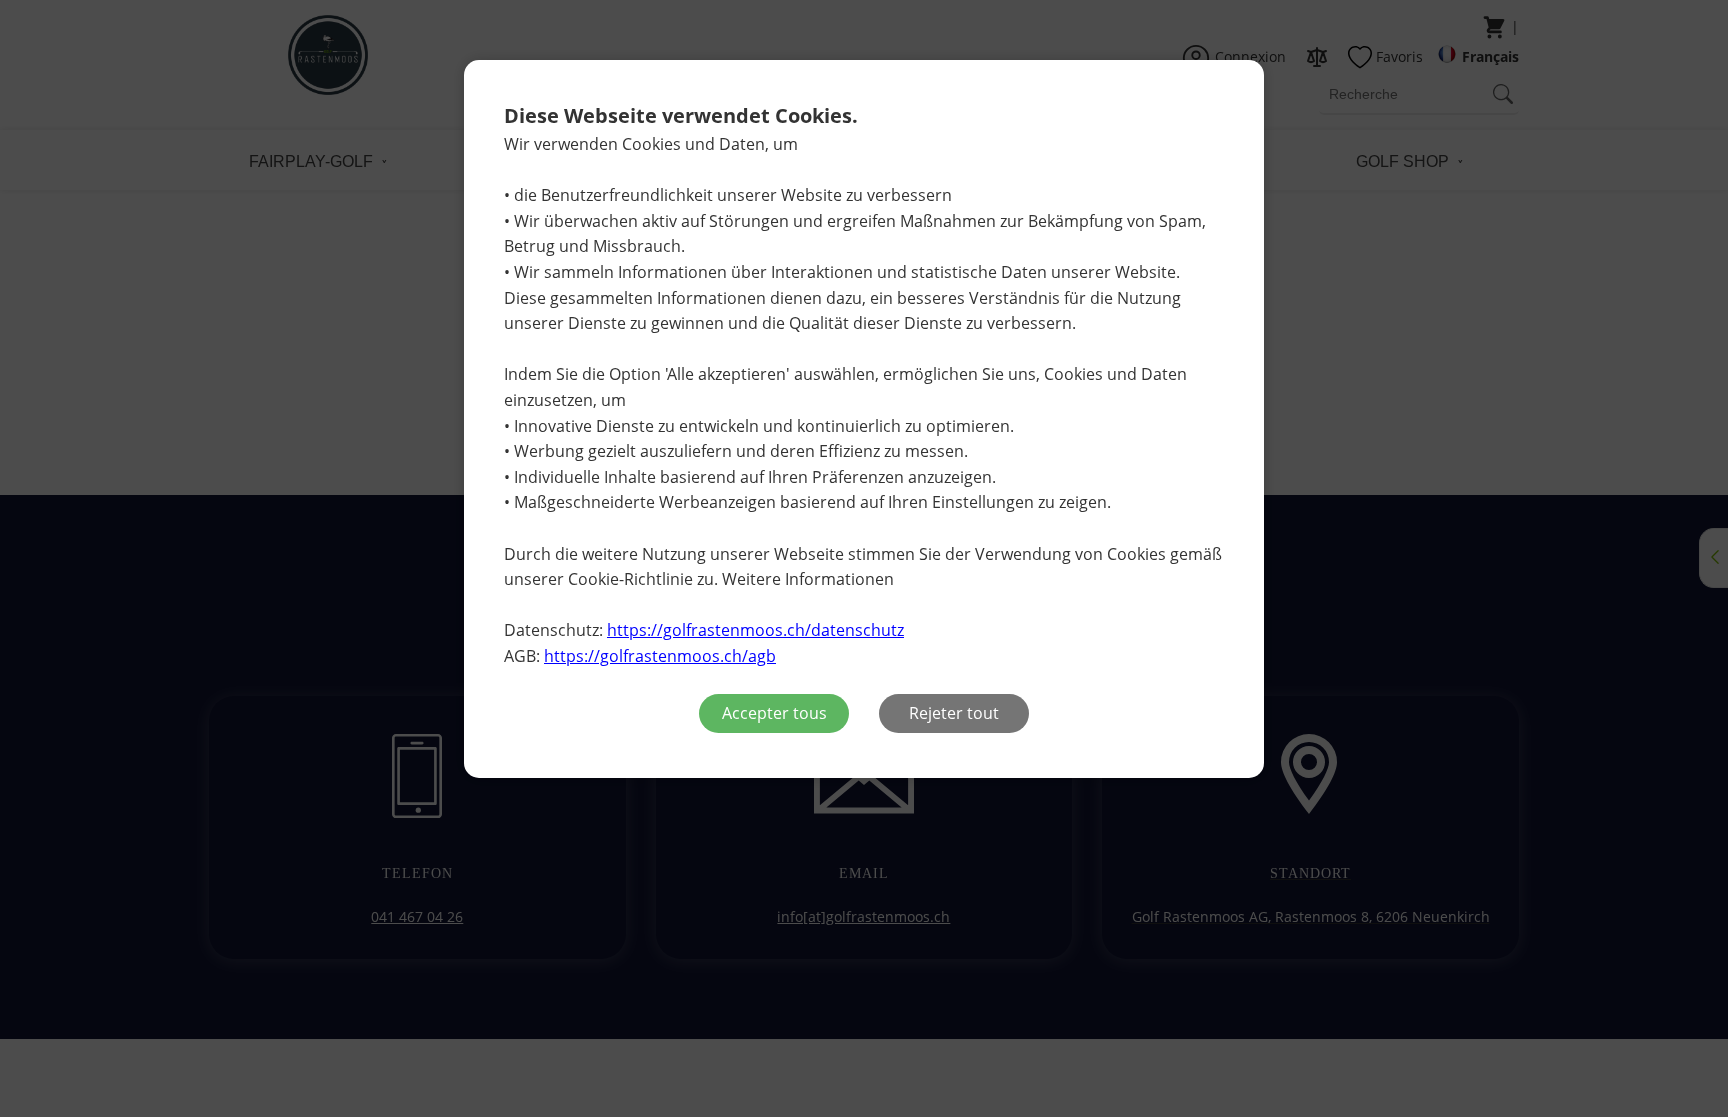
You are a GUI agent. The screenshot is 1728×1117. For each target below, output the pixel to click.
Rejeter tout (954, 713)
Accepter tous (774, 713)
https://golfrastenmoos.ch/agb (660, 656)
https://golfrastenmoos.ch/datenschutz (755, 630)
